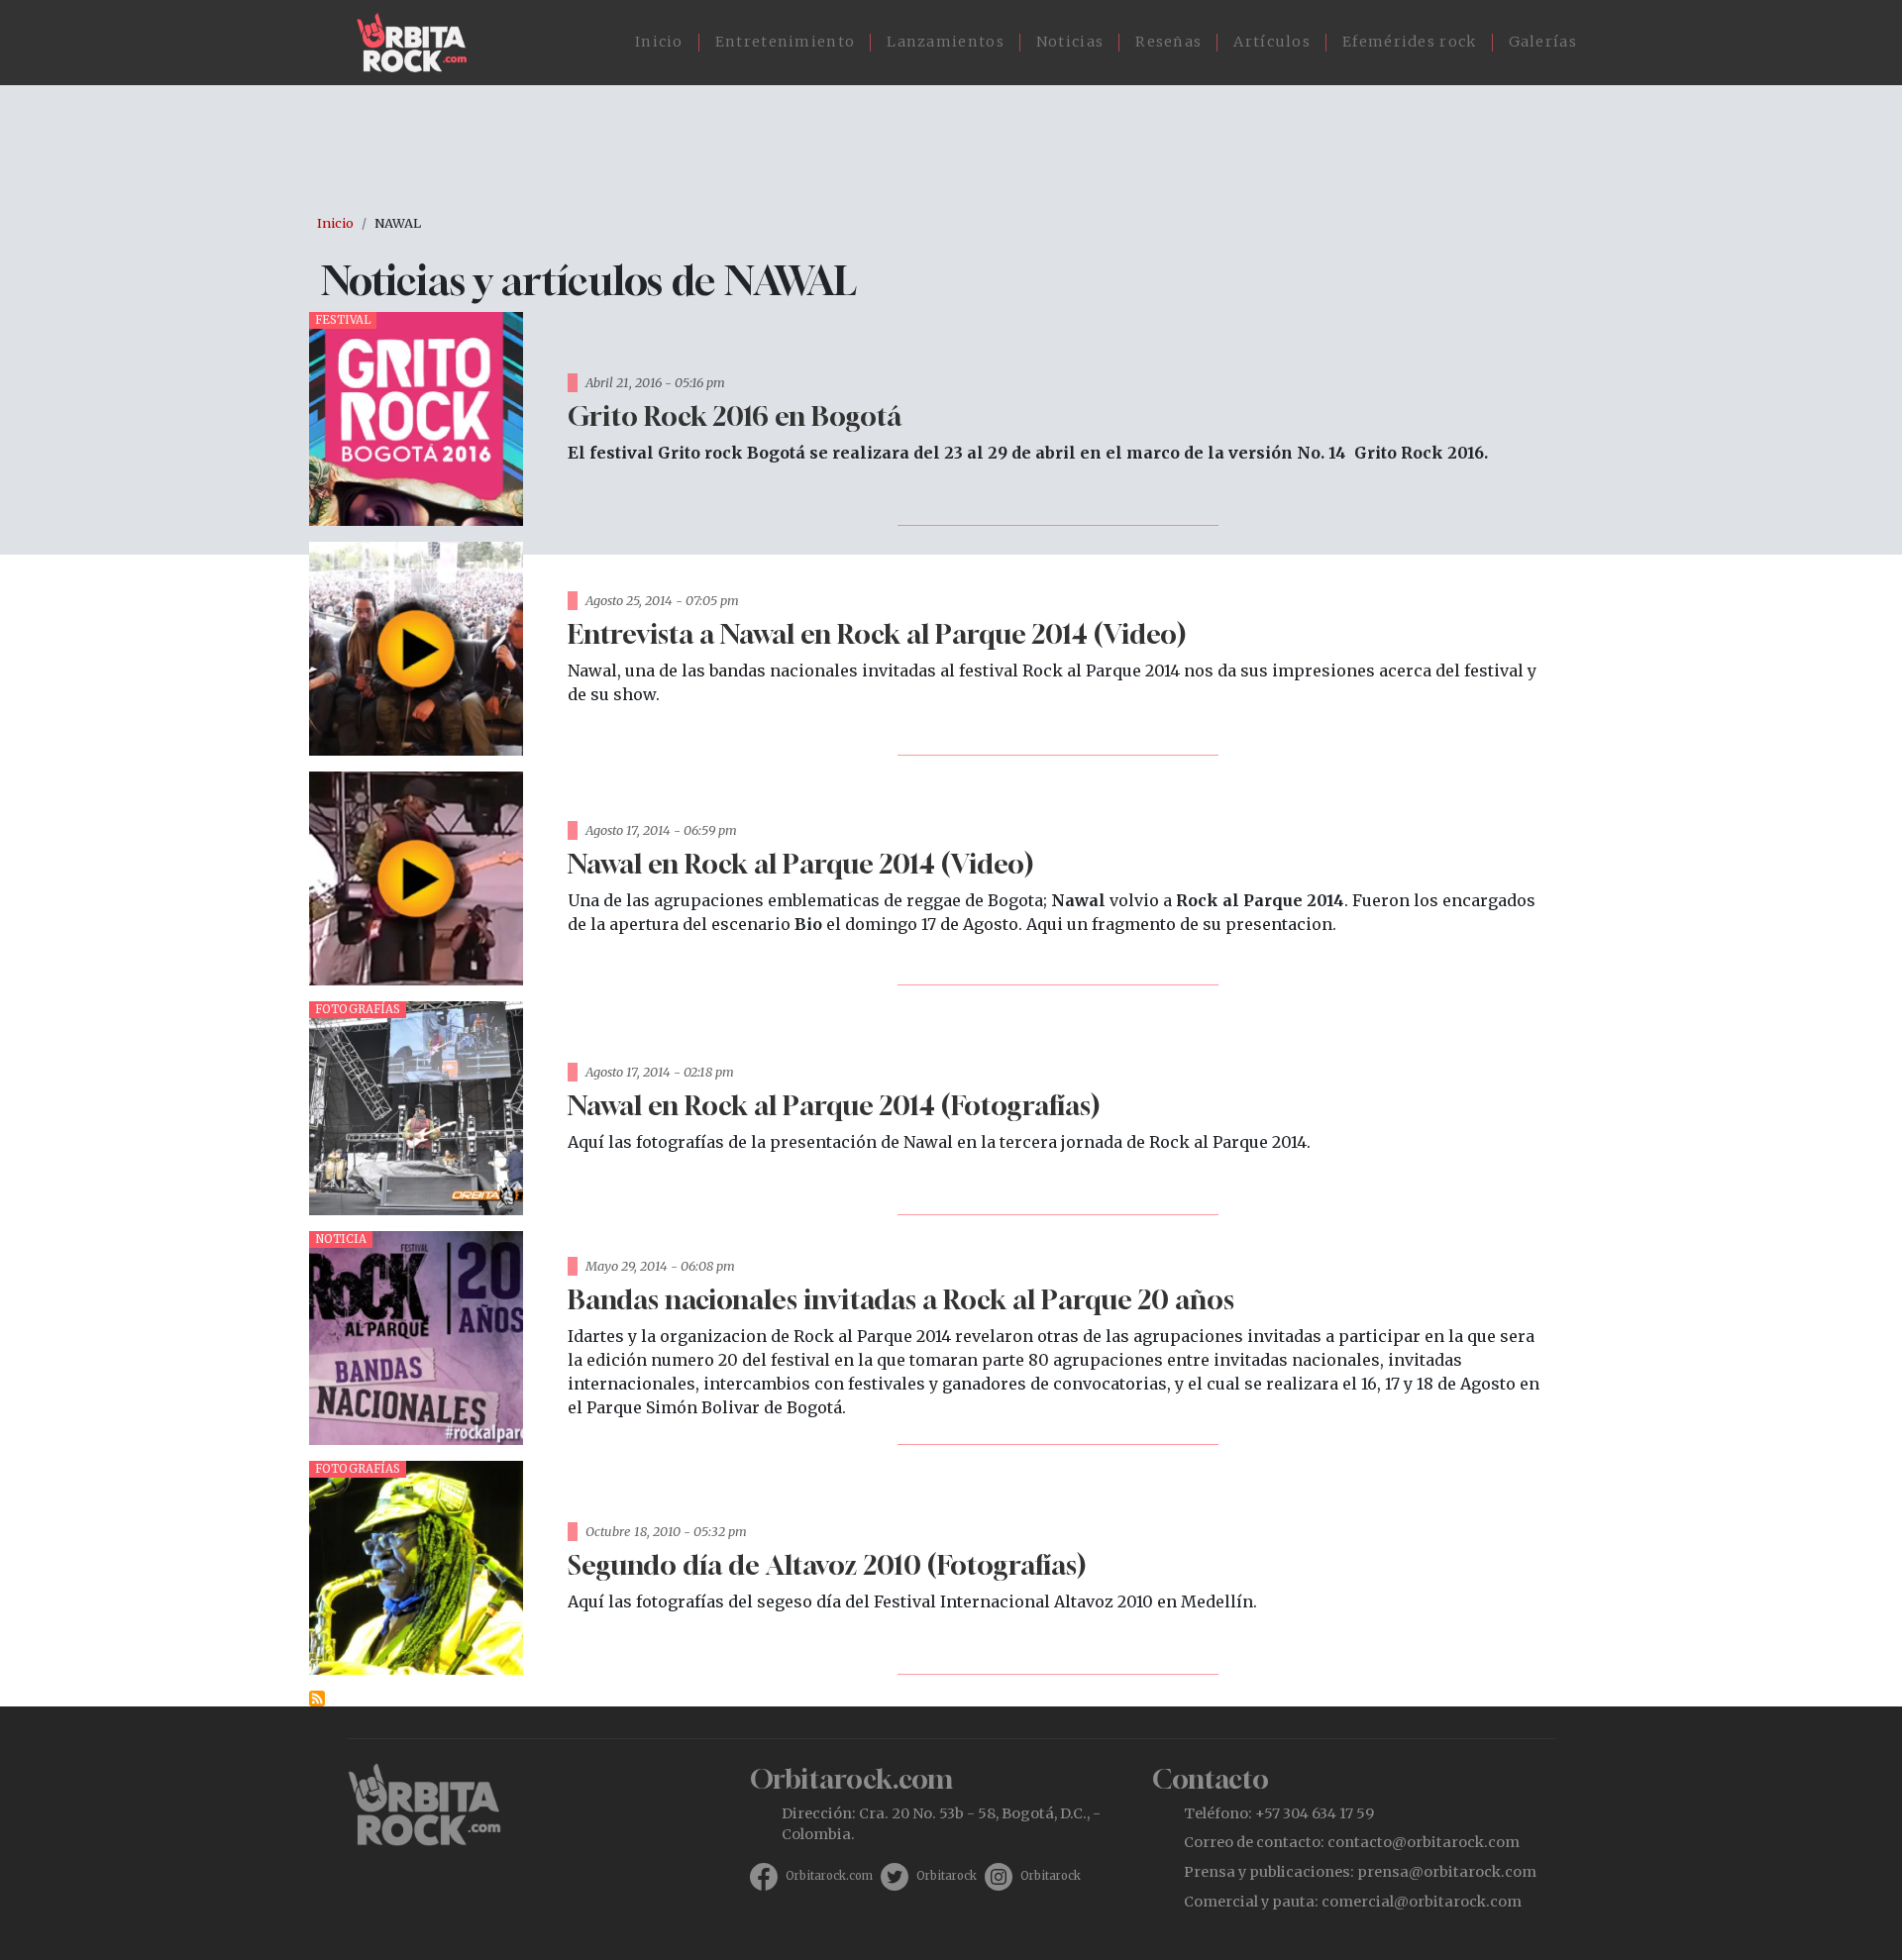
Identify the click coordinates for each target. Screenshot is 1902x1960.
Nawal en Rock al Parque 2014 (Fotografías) (834, 1105)
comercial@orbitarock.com (1422, 1902)
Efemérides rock (1410, 42)
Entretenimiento (786, 42)
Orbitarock (947, 1876)
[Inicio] (420, 43)
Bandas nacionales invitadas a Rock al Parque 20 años (901, 1299)
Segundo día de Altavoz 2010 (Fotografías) (827, 1564)
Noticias (1070, 42)
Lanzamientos (946, 42)
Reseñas (1168, 42)
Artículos (1272, 42)
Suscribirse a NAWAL (317, 1699)
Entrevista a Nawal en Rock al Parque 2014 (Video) (877, 633)
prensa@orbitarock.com (1447, 1872)
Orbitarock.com (829, 1876)
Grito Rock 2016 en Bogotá (735, 415)
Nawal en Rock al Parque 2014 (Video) (800, 863)
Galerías (1543, 42)
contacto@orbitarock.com (1424, 1842)
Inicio (659, 42)
